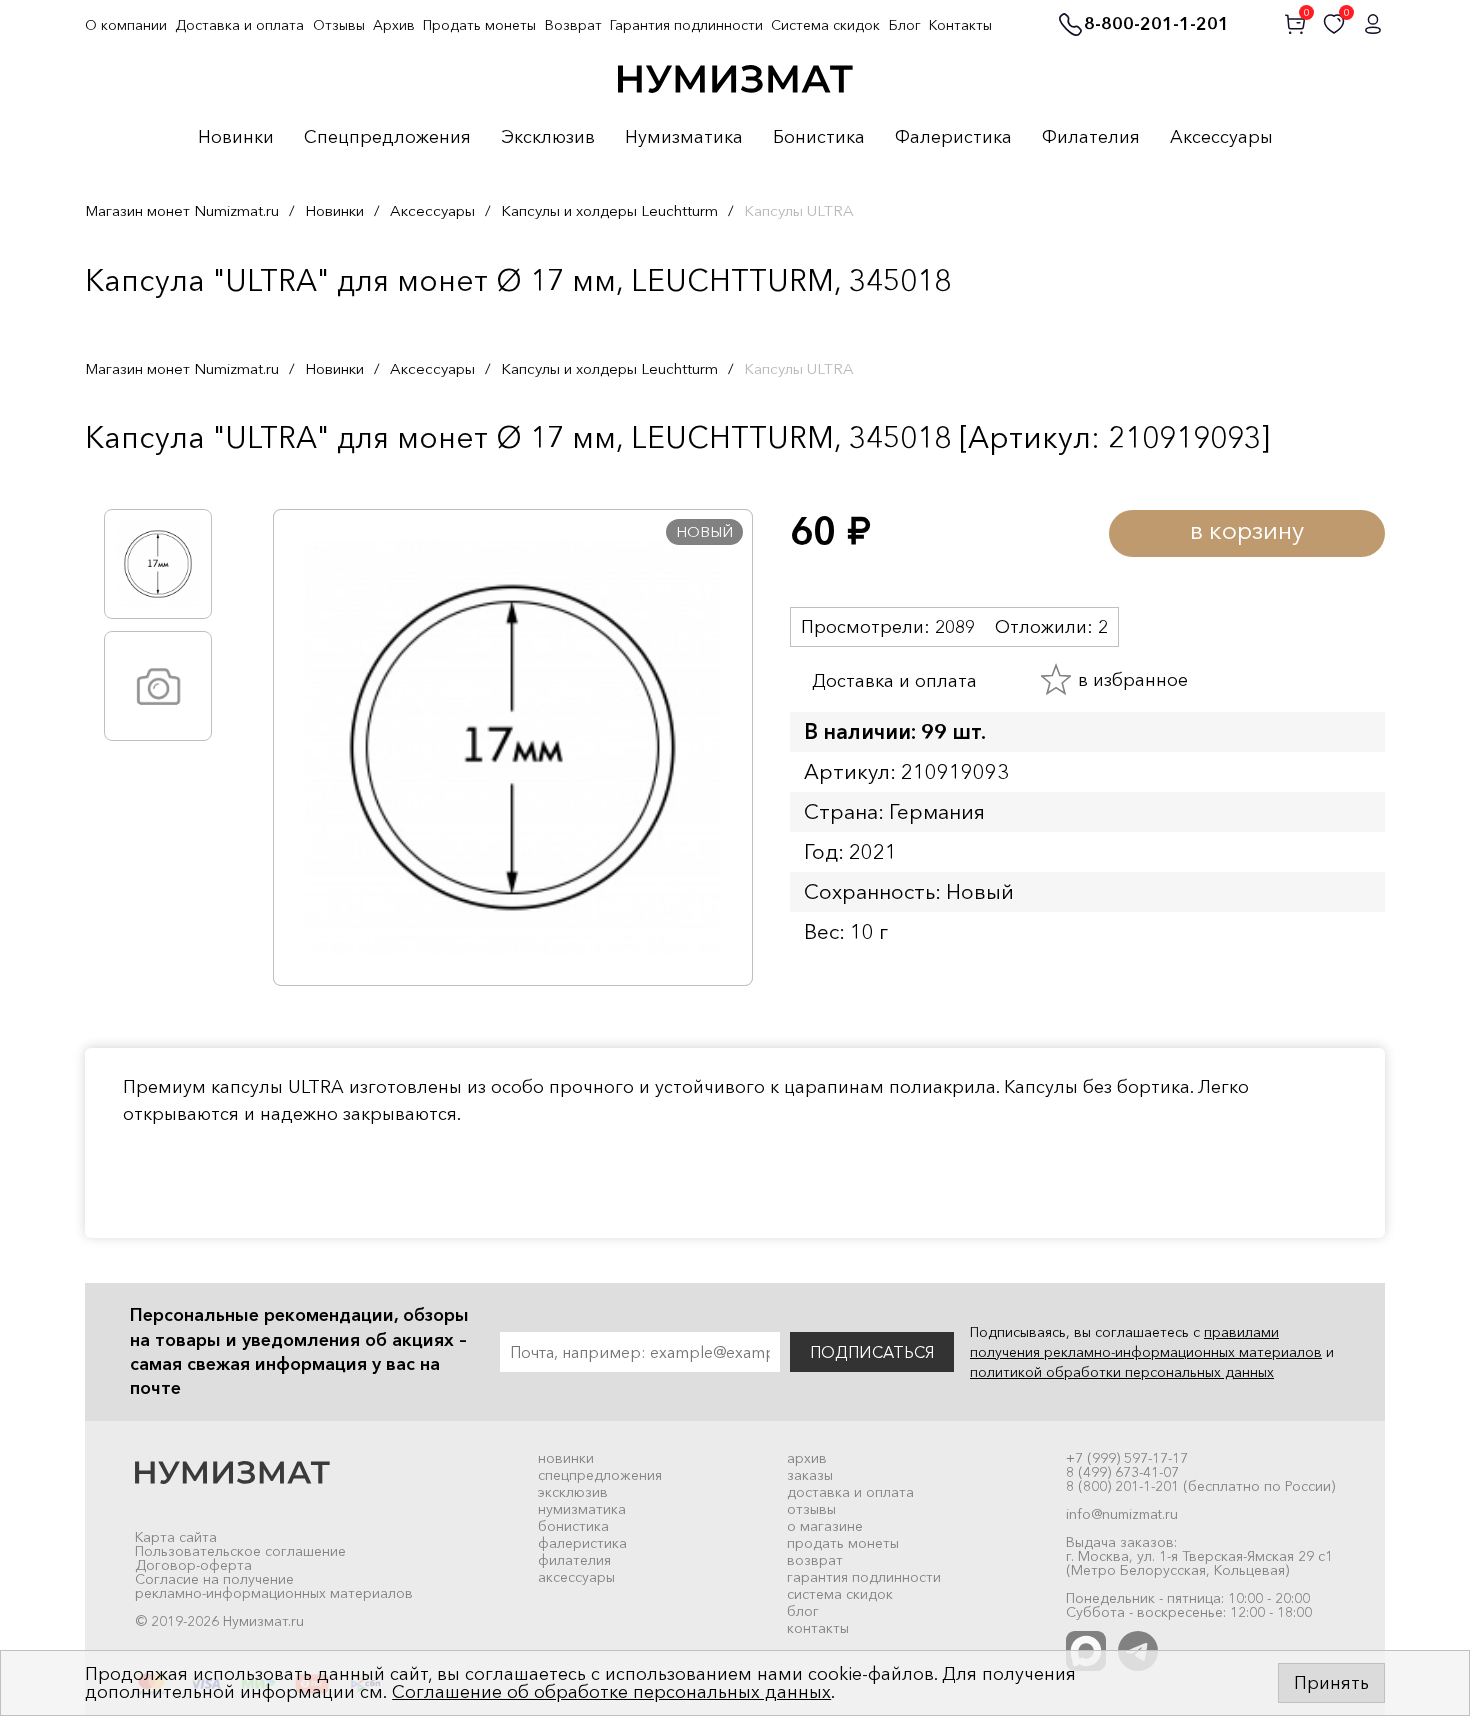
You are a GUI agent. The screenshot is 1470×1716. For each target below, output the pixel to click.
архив (807, 1458)
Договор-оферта (193, 1565)
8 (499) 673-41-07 (1122, 1472)
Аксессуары (1221, 138)
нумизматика (582, 1509)
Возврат (573, 25)
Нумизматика (684, 138)
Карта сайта (176, 1537)
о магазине (825, 1526)
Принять (1331, 1683)
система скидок (840, 1594)
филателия (574, 1560)
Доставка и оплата (239, 25)
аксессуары (576, 1577)
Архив (394, 25)
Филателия (1091, 138)
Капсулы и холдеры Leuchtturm (609, 210)
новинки (566, 1458)
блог (803, 1611)
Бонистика (819, 138)
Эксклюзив (548, 138)
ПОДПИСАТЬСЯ (872, 1352)
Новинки (236, 138)
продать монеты (843, 1543)
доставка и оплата (850, 1492)
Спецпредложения (387, 138)
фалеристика (582, 1543)
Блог (905, 25)
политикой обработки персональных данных (1122, 1372)
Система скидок (825, 25)
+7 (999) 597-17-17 (1127, 1458)
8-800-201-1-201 (1156, 25)
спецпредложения (600, 1475)
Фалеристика (953, 138)
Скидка (129, 479)
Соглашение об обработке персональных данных (611, 1692)
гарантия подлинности (864, 1577)
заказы (810, 1475)
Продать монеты (479, 25)
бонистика (573, 1526)
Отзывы (339, 25)
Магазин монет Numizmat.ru (182, 210)
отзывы (811, 1509)
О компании (126, 25)
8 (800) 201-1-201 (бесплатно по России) (1200, 1486)
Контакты (960, 25)
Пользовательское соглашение (240, 1551)
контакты (818, 1628)
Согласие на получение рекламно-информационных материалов (274, 1586)
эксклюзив (573, 1492)
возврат (815, 1560)
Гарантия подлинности (686, 25)
